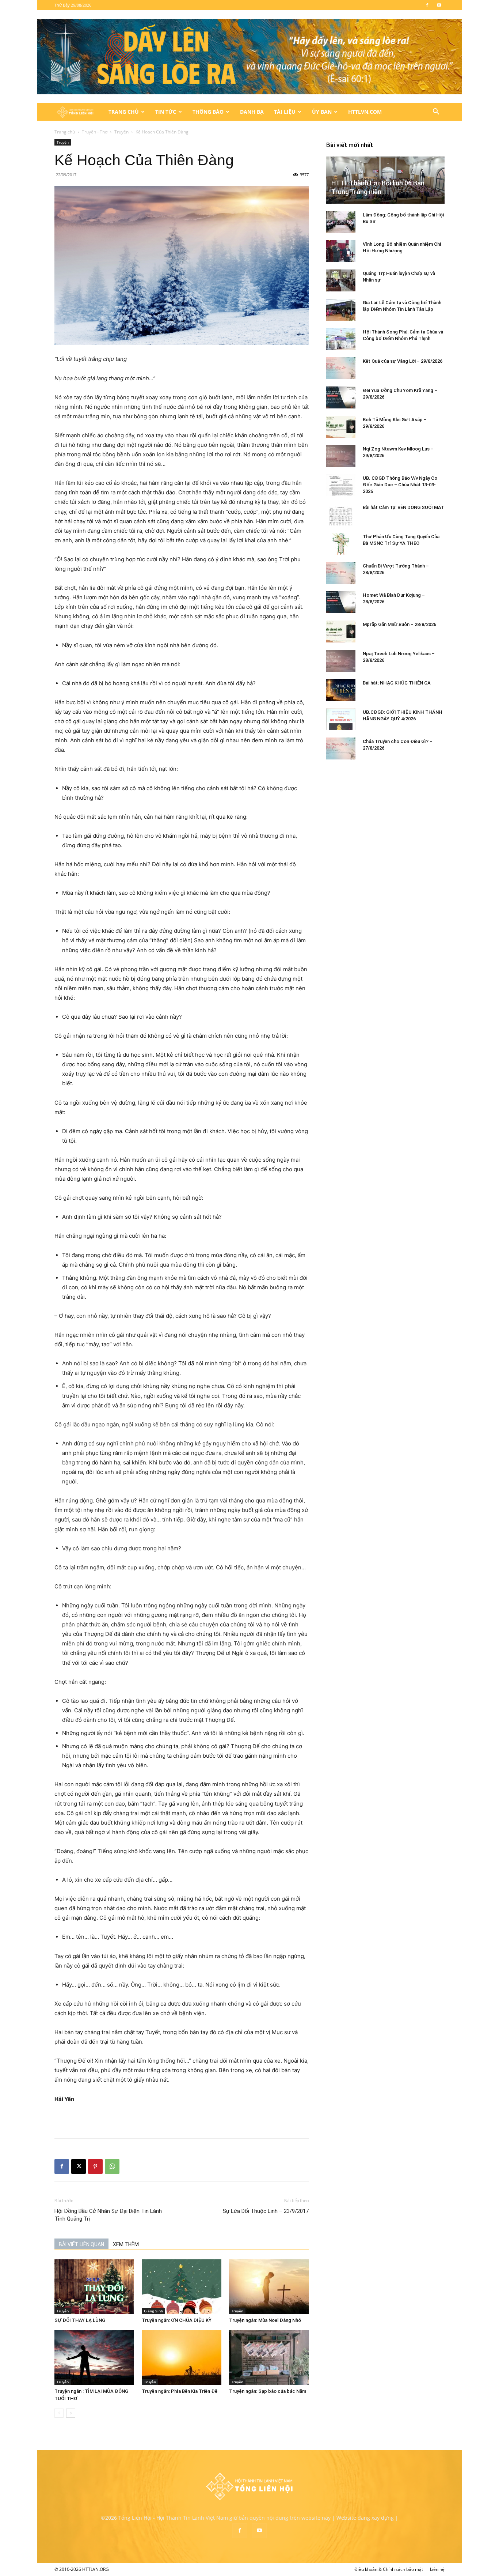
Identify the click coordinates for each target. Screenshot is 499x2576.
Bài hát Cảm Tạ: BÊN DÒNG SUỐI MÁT (403, 507)
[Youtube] (439, 5)
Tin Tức (166, 112)
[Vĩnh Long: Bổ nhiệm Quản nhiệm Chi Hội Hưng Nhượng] (341, 251)
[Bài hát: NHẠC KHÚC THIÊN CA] (341, 690)
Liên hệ (437, 2569)
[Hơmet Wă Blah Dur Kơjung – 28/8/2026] (341, 602)
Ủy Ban (322, 112)
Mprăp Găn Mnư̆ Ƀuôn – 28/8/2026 (399, 624)
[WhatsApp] (112, 2166)
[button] (436, 112)
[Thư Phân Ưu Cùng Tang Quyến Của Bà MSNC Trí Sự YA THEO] (341, 544)
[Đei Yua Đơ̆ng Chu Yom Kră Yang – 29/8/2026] (341, 397)
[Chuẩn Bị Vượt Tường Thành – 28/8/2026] (341, 573)
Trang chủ (65, 132)
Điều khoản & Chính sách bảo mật (389, 2569)
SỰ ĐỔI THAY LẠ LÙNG (80, 2320)
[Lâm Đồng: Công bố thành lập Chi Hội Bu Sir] (341, 222)
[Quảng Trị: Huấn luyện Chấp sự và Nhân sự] (341, 280)
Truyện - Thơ (95, 132)
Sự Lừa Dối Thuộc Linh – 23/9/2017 (266, 2211)
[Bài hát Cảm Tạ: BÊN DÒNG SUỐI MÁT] (341, 514)
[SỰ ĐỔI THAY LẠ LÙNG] (94, 2287)
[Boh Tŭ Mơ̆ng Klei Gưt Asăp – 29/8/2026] (341, 427)
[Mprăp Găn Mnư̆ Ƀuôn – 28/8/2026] (341, 631)
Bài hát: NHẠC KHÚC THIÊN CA (397, 683)
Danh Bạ (252, 112)
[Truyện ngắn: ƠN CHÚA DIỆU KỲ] (182, 2287)
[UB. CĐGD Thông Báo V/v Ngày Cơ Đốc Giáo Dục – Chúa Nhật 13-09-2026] (341, 485)
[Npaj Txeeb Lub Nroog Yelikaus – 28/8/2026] (341, 661)
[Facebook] (427, 5)
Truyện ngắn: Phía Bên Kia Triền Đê (180, 2391)
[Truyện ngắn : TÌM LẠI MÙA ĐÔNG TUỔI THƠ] (94, 2358)
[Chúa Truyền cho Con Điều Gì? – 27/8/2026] (341, 748)
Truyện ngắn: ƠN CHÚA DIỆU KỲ (177, 2320)
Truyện (121, 132)
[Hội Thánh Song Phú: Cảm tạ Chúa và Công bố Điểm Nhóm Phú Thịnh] (341, 339)
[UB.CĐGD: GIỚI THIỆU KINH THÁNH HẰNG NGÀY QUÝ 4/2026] (341, 719)
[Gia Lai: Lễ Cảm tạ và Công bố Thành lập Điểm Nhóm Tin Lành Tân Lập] (341, 310)
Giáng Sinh (153, 2311)
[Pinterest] (95, 2166)
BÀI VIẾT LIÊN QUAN (81, 2244)
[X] (79, 2166)
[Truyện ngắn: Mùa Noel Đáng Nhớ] (269, 2287)
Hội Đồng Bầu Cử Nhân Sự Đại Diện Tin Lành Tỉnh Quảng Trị (108, 2215)
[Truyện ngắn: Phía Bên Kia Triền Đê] (182, 2358)
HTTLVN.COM (365, 112)
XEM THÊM (126, 2244)
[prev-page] (59, 2413)
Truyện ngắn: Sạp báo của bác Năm (268, 2391)
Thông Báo (208, 112)
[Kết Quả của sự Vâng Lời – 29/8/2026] (341, 368)
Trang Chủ (124, 112)
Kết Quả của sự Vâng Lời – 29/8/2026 (403, 361)
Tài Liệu (285, 112)
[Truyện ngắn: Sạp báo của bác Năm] (269, 2358)
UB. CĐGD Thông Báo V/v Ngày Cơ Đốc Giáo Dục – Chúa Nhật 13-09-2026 (400, 485)
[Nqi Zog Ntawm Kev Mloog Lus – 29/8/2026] (341, 456)
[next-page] (71, 2413)
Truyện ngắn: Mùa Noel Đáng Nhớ (265, 2320)
